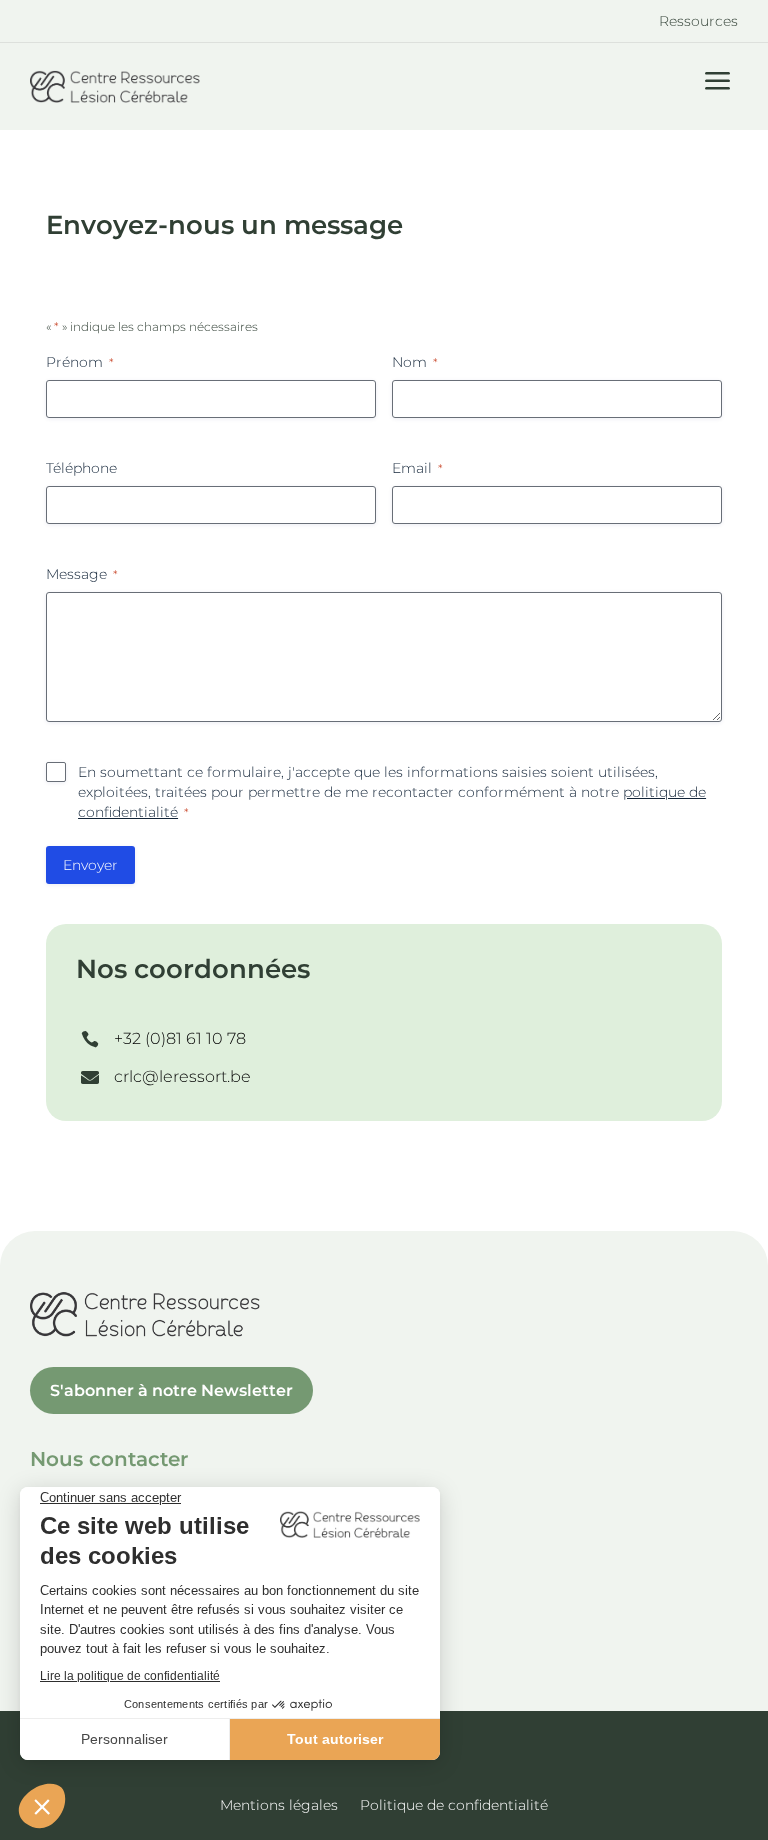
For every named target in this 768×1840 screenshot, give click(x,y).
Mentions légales (279, 1806)
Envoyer (90, 865)
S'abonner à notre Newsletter (171, 1390)
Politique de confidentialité (454, 1806)
